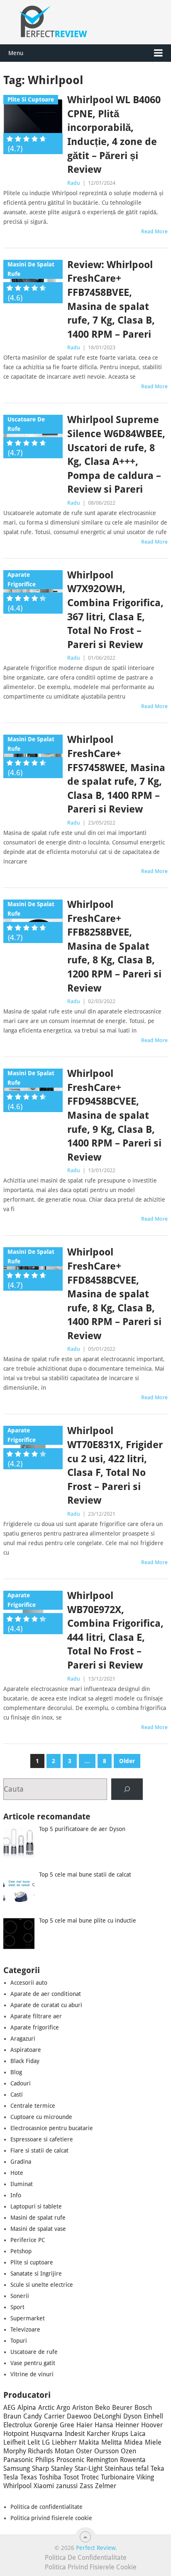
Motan (64, 2451)
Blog (16, 2072)
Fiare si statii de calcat (39, 2150)
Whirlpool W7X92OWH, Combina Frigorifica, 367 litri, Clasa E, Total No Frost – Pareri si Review (115, 610)
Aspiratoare (26, 2050)
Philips (45, 2460)
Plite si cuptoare (32, 2262)
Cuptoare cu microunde (41, 2117)
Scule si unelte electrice (42, 2285)
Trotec (90, 2477)
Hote (17, 2173)
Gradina (21, 2162)
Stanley (62, 2468)
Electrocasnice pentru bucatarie (52, 2128)
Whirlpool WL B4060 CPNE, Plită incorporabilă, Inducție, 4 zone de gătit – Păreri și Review (114, 135)
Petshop (21, 2251)
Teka (158, 2468)
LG (46, 2442)
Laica (138, 2434)
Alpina (27, 2408)
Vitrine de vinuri (32, 2374)
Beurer (122, 2408)
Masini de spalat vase (38, 2229)
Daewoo (79, 2416)
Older (127, 1761)
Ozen (128, 2451)
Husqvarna (47, 2434)
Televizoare (25, 2329)
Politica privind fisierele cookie (51, 2518)
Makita (89, 2442)
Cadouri (21, 2083)
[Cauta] (127, 1789)
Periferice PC (28, 2240)
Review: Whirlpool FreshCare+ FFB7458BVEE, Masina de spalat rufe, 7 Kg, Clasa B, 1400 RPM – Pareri (111, 300)
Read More (154, 231)
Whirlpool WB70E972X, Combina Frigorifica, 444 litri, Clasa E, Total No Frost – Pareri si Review (115, 1630)
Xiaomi (44, 2486)
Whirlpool (17, 2486)
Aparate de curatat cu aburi (46, 2005)
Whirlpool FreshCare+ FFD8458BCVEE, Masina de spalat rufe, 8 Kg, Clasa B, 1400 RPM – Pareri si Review (114, 1294)
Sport (17, 2307)
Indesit (75, 2434)
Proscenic (70, 2460)
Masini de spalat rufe (38, 2218)
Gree (67, 2425)
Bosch (143, 2408)
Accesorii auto (29, 1983)
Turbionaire (118, 2477)
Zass (86, 2486)
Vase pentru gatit (33, 2363)
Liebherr (64, 2442)
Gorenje (46, 2425)
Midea (133, 2442)
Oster (84, 2451)
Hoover (152, 2425)
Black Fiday (25, 2061)
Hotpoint (16, 2434)
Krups (120, 2434)
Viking (145, 2477)
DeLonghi (107, 2416)
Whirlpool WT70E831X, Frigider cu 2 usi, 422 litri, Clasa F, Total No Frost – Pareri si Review (115, 1466)
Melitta (112, 2442)
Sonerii (20, 2296)
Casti (17, 2095)
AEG (9, 2408)
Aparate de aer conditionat (46, 1994)
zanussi (67, 2486)
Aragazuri (23, 2039)
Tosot (71, 2477)
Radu (74, 183)
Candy (33, 2416)
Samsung (17, 2468)
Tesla (11, 2477)
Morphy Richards (28, 2451)
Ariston (83, 2408)
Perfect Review (96, 2548)
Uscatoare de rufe (34, 2352)
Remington (102, 2460)
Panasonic (18, 2460)
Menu (16, 53)
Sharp (40, 2468)
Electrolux (18, 2425)
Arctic (46, 2408)
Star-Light (89, 2468)
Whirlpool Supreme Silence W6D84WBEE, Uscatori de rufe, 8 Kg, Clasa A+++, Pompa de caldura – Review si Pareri (116, 455)
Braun (12, 2416)
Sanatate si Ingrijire (36, 2274)
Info (16, 2195)
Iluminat (22, 2184)
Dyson (132, 2416)
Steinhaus (119, 2468)
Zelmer (106, 2486)
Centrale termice (33, 2106)
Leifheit (14, 2442)
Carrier (54, 2416)
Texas (29, 2477)
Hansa (104, 2425)
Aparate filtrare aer (36, 2016)
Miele (153, 2442)
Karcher (98, 2434)
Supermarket (28, 2318)
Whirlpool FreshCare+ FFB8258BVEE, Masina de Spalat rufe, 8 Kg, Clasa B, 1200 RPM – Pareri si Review (114, 946)
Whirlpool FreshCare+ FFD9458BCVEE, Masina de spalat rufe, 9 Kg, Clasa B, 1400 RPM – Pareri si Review (114, 1115)
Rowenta (133, 2460)
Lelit (34, 2442)
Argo (63, 2408)
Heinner (127, 2425)
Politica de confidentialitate (46, 2507)
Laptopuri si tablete (36, 2206)
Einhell (153, 2416)
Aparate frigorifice (35, 2027)
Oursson (106, 2451)
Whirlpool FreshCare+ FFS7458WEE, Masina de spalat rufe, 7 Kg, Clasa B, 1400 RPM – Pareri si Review (116, 774)
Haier (84, 2425)
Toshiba (50, 2477)
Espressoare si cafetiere (42, 2139)
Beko (103, 2408)
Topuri (19, 2341)
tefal (142, 2468)
